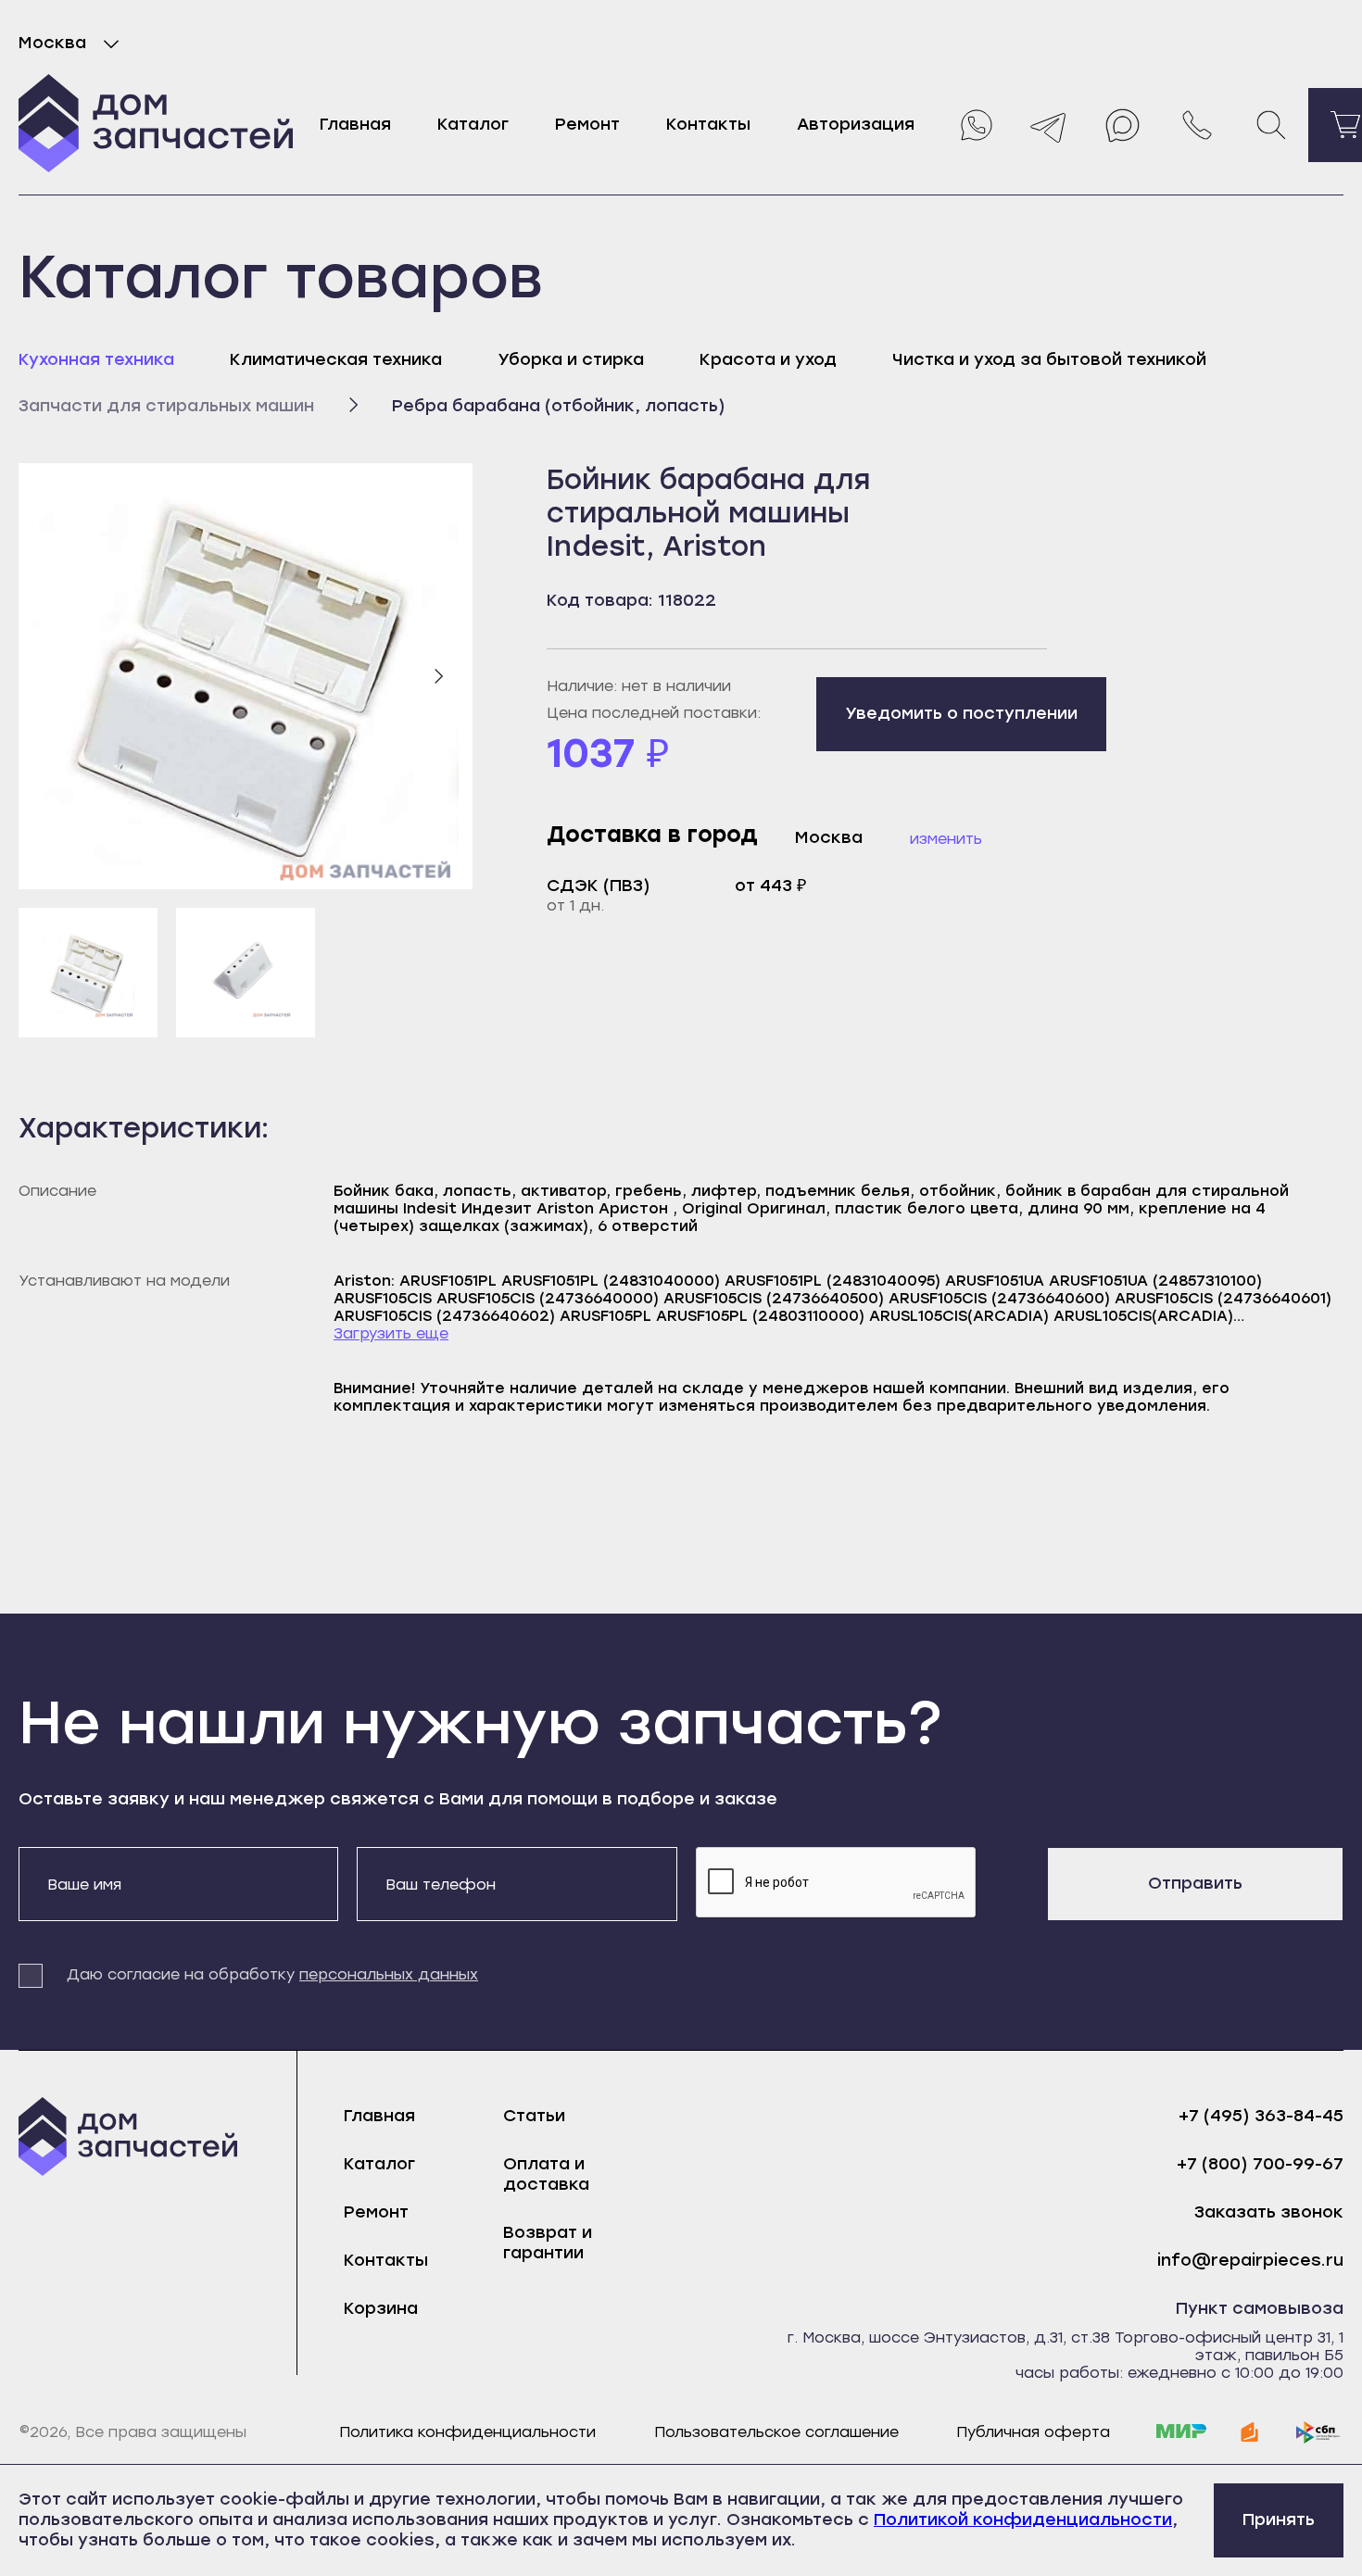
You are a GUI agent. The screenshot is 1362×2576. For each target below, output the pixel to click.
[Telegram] (1049, 125)
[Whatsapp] (975, 125)
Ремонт (587, 124)
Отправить (1195, 1883)
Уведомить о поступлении (961, 713)
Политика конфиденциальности (467, 2432)
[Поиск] (1271, 125)
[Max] (1123, 125)
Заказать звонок (1269, 2212)
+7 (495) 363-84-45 (1261, 2116)
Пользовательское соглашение (776, 2432)
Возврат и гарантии (548, 2243)
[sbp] (1318, 2432)
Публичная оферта (1033, 2432)
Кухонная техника (96, 359)
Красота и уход (768, 359)
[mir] (1181, 2432)
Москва (52, 43)
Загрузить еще (391, 1333)
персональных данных (389, 1974)
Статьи (534, 2116)
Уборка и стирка (571, 359)
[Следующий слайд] (438, 676)
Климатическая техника (336, 359)
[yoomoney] (1250, 2432)
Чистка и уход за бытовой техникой (1049, 359)
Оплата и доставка (546, 2174)
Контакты (708, 124)
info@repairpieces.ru (1250, 2261)
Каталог (473, 124)
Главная (355, 124)
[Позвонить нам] (1197, 125)
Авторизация (856, 124)
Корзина (381, 2308)
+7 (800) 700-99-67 (1260, 2164)
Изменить (946, 839)
